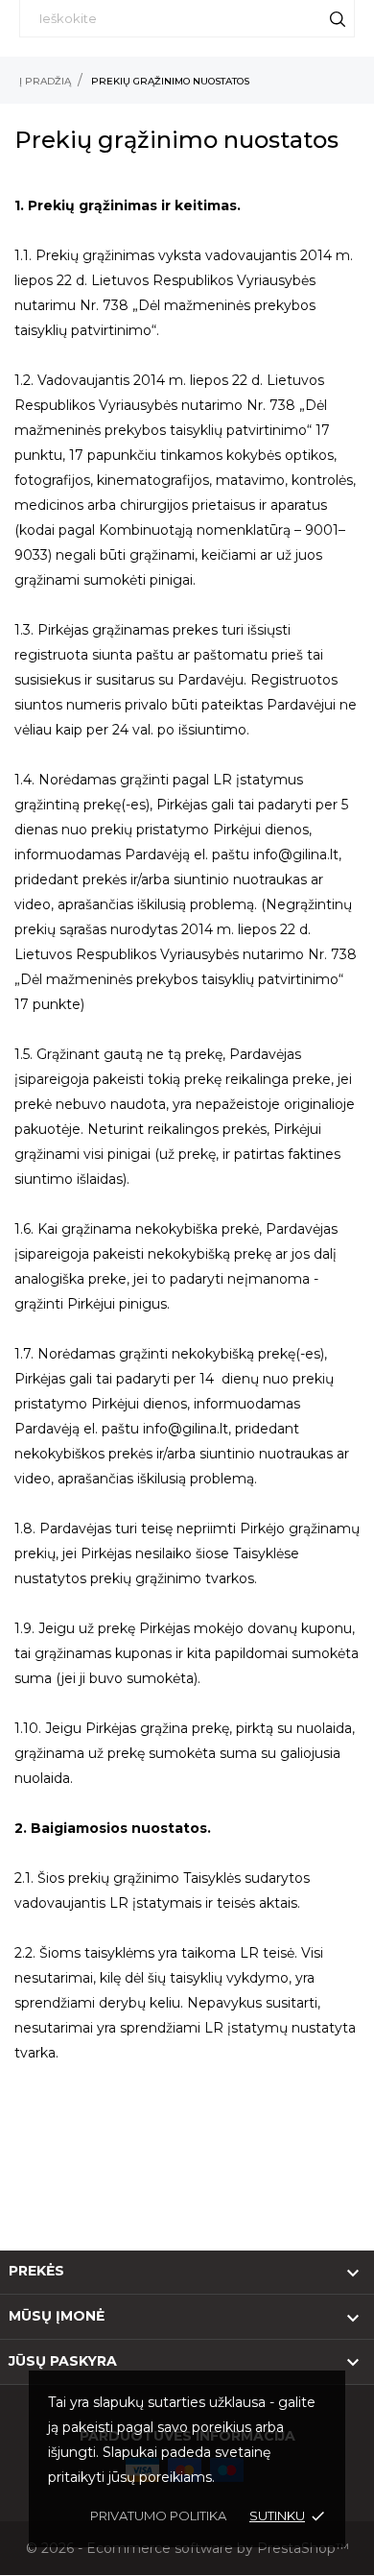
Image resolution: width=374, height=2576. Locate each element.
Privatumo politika (158, 2516)
